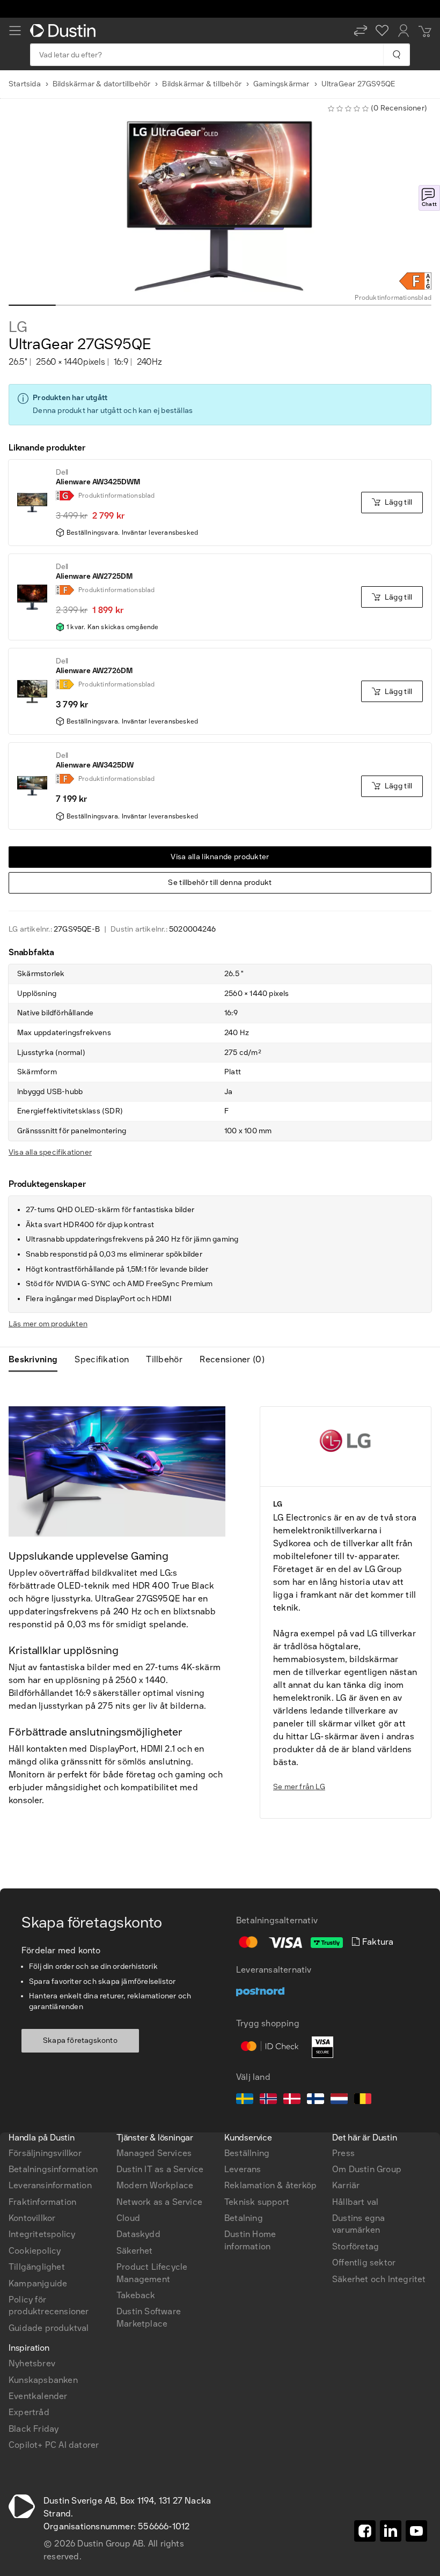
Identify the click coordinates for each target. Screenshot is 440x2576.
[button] (361, 31)
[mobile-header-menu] (15, 31)
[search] (396, 55)
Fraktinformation (42, 2202)
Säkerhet (135, 2251)
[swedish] (245, 2100)
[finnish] (316, 2100)
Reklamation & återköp (270, 2185)
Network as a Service (159, 2202)
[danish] (292, 2100)
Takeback (136, 2295)
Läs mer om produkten (48, 1324)
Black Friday (34, 2429)
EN (32, 1983)
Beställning (247, 2153)
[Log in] (404, 31)
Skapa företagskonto (80, 2040)
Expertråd (29, 2412)
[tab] (37, 1360)
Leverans (243, 2169)
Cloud (128, 2218)
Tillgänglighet (37, 2267)
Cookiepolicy (35, 2251)
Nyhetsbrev (32, 2363)
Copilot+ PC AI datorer (54, 2445)
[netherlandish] (339, 2100)
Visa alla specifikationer (50, 1152)
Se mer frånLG (299, 1787)
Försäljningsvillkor (45, 2153)
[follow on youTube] (416, 2531)
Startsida (25, 84)
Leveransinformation (50, 2185)
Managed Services (154, 2153)
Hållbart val (355, 2202)
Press (343, 2153)
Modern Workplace (155, 2185)
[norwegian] (268, 2100)
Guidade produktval (49, 2328)
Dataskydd (138, 2234)
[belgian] (363, 2100)
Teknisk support (257, 2202)
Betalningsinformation (53, 2169)
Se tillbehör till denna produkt (220, 883)
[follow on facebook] (365, 2531)
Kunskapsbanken (43, 2380)
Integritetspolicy (42, 2234)
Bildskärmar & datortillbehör (102, 84)
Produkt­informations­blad (393, 298)
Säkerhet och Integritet (379, 2279)
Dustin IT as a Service (160, 2169)
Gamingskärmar (281, 84)
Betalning (244, 2218)
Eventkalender (38, 2396)
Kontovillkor (32, 2218)
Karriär (346, 2185)
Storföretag (355, 2246)
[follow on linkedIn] (391, 2531)
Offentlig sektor (364, 2263)
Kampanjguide (38, 2283)
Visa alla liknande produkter (220, 857)
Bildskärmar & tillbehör (202, 84)
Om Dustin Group (367, 2169)
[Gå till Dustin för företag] (65, 31)
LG (18, 327)
